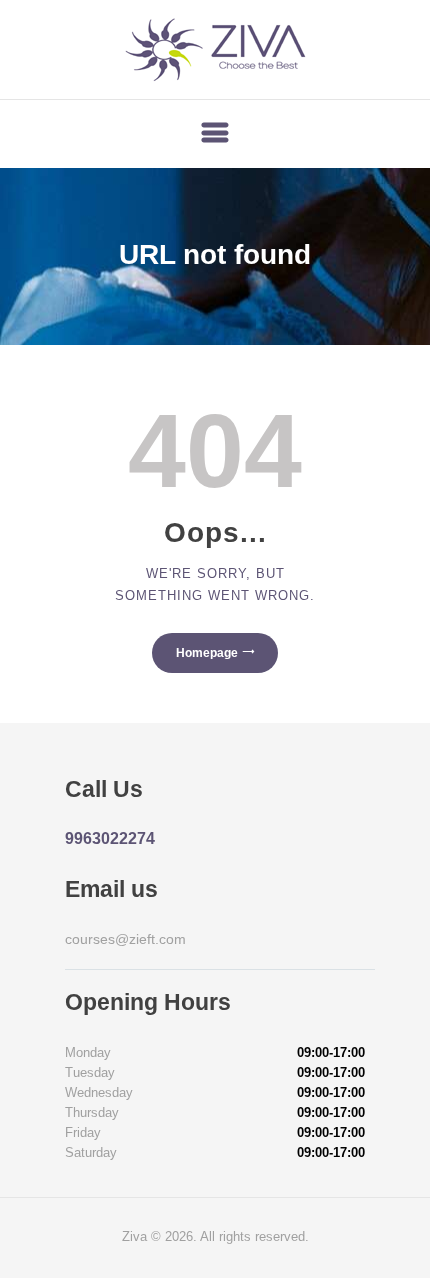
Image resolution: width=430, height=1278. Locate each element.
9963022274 (110, 838)
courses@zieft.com (125, 939)
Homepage (207, 653)
